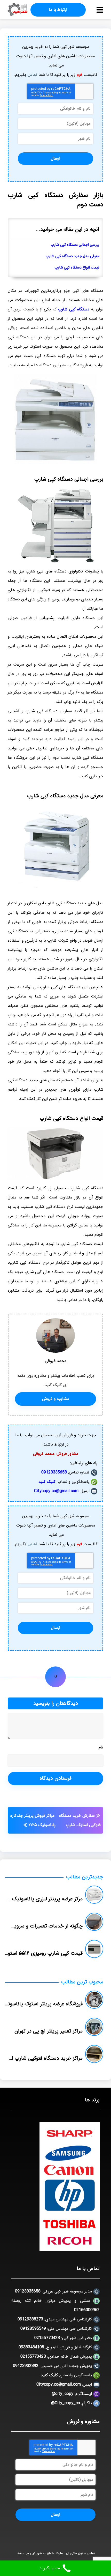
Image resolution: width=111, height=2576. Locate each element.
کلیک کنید (47, 1482)
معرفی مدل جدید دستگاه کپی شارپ (73, 256)
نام (101, 1747)
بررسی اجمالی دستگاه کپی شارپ (75, 245)
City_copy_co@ (66, 2403)
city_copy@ (62, 2394)
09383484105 (31, 2347)
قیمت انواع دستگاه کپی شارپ (77, 268)
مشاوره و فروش (55, 1399)
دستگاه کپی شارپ (74, 309)
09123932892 (26, 2366)
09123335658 (54, 1472)
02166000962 (87, 2310)
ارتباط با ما (58, 10)
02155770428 (47, 2338)
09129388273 (30, 2319)
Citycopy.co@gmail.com (56, 1491)
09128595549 (33, 2329)
